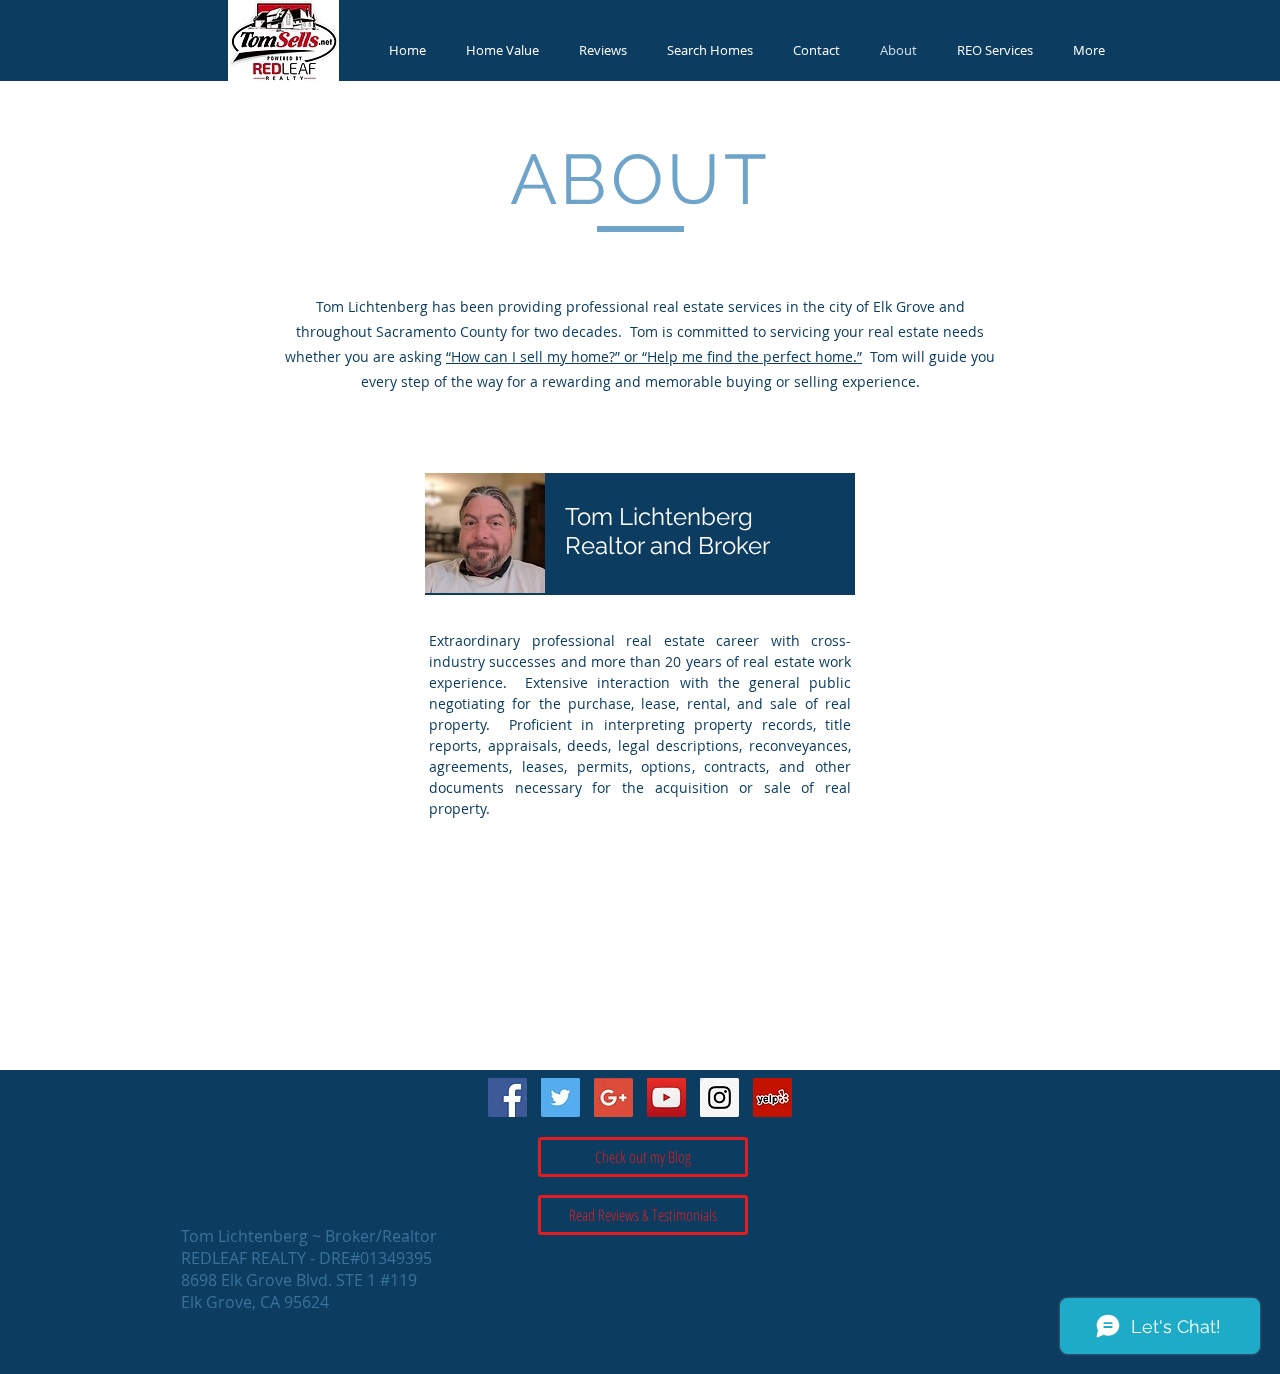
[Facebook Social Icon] (507, 1097)
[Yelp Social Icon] (772, 1097)
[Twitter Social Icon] (560, 1097)
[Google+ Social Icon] (613, 1097)
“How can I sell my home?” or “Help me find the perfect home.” (654, 356)
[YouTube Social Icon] (666, 1097)
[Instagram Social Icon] (719, 1097)
